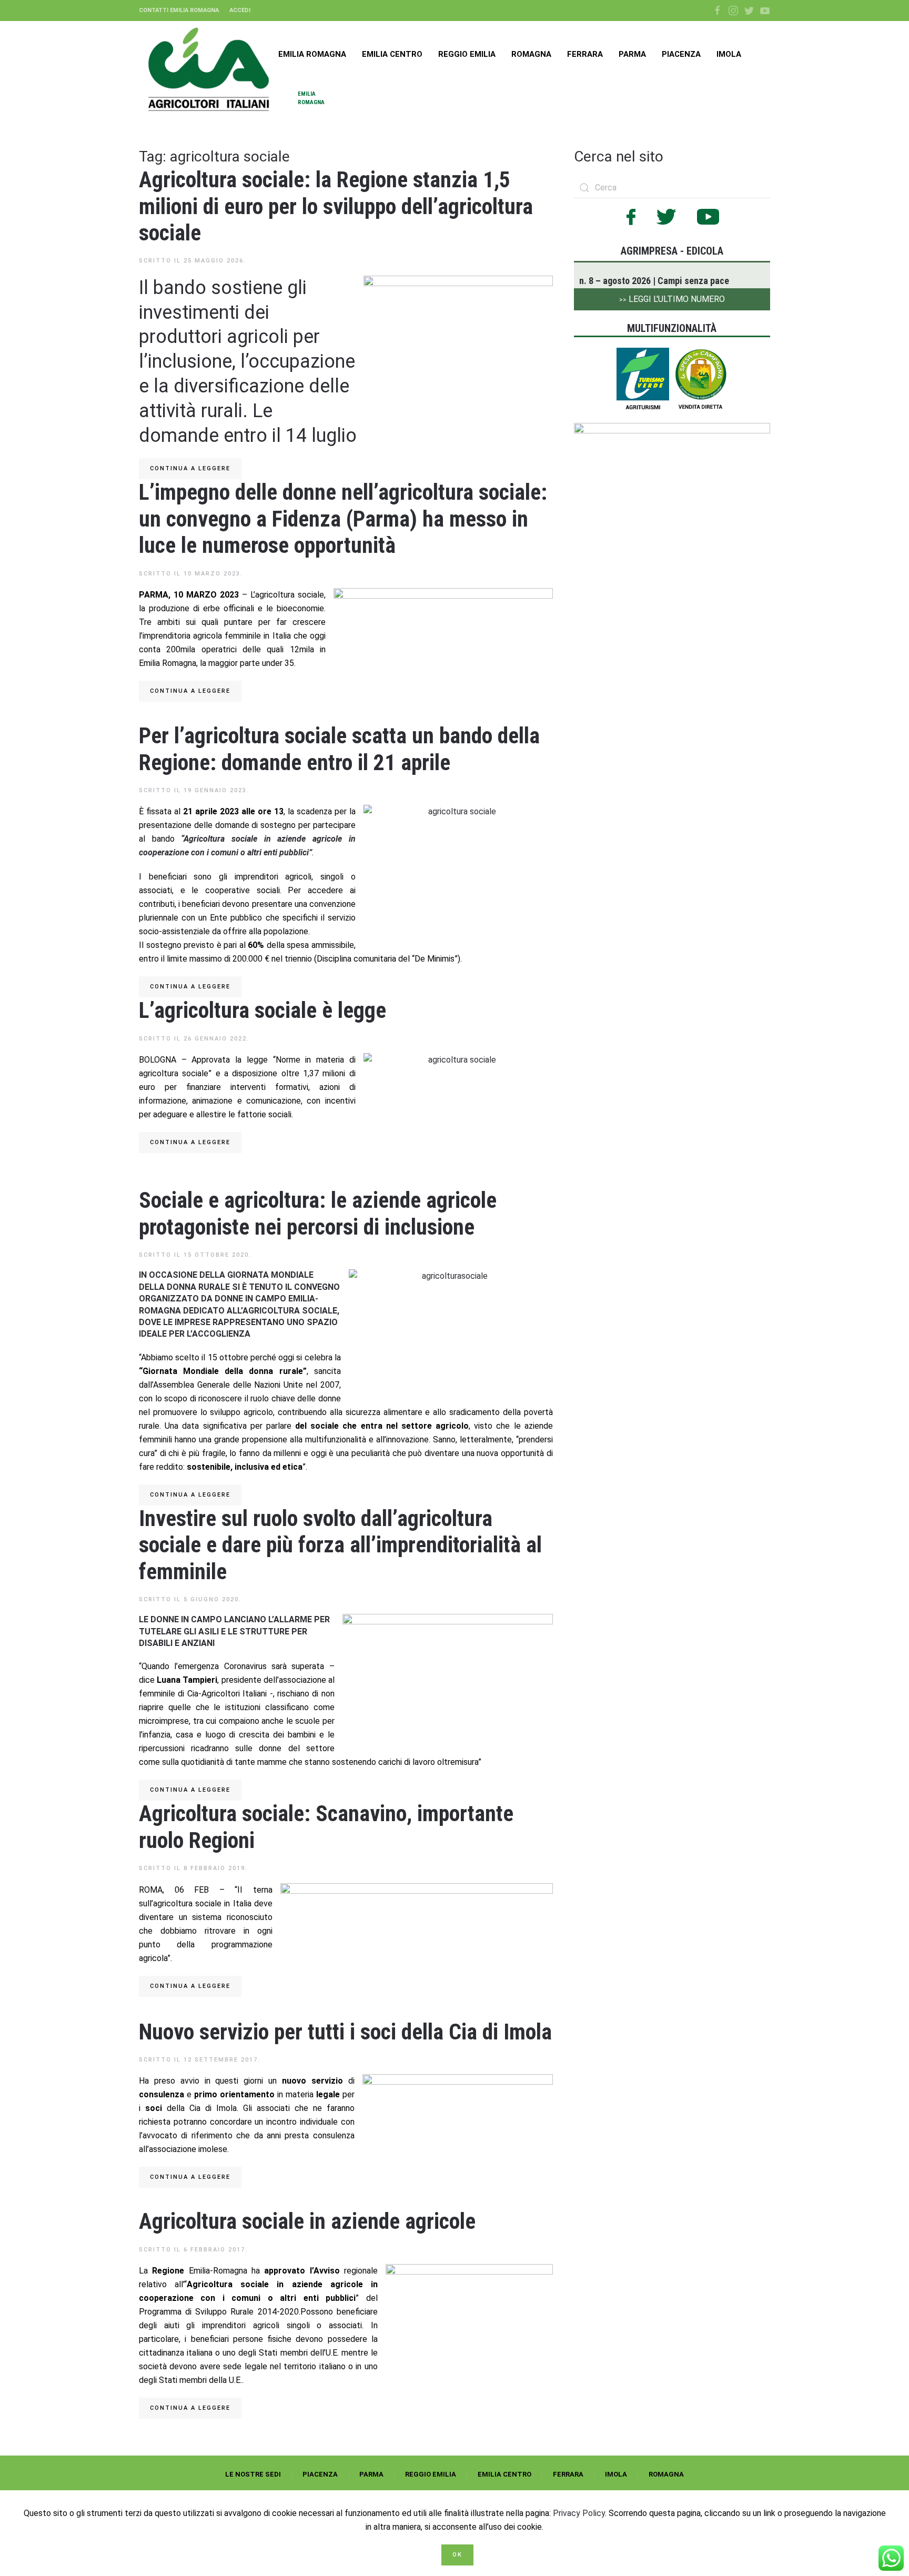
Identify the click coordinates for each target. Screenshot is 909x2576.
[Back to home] (209, 69)
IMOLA (616, 2474)
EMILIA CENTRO (504, 2474)
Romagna (531, 54)
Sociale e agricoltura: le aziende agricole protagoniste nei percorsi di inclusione (318, 1213)
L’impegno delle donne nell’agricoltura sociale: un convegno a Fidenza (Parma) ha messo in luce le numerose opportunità (343, 519)
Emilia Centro (392, 54)
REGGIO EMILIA (431, 2474)
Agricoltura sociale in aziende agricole (307, 2221)
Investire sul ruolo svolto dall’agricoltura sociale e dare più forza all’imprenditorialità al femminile (340, 1545)
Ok (457, 2555)
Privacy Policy (579, 2513)
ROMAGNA (666, 2474)
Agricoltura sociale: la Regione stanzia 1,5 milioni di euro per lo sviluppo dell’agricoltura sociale (336, 206)
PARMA (371, 2474)
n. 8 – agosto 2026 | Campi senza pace (654, 281)
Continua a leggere (190, 468)
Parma (632, 54)
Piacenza (681, 54)
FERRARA (568, 2474)
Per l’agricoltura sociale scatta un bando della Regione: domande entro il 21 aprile (339, 749)
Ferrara (585, 54)
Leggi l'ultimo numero (672, 299)
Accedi (240, 10)
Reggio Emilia (467, 54)
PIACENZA (320, 2474)
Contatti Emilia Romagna (179, 10)
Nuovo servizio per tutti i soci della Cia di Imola (345, 2032)
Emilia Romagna (312, 54)
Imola (729, 54)
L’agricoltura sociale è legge (262, 1010)
